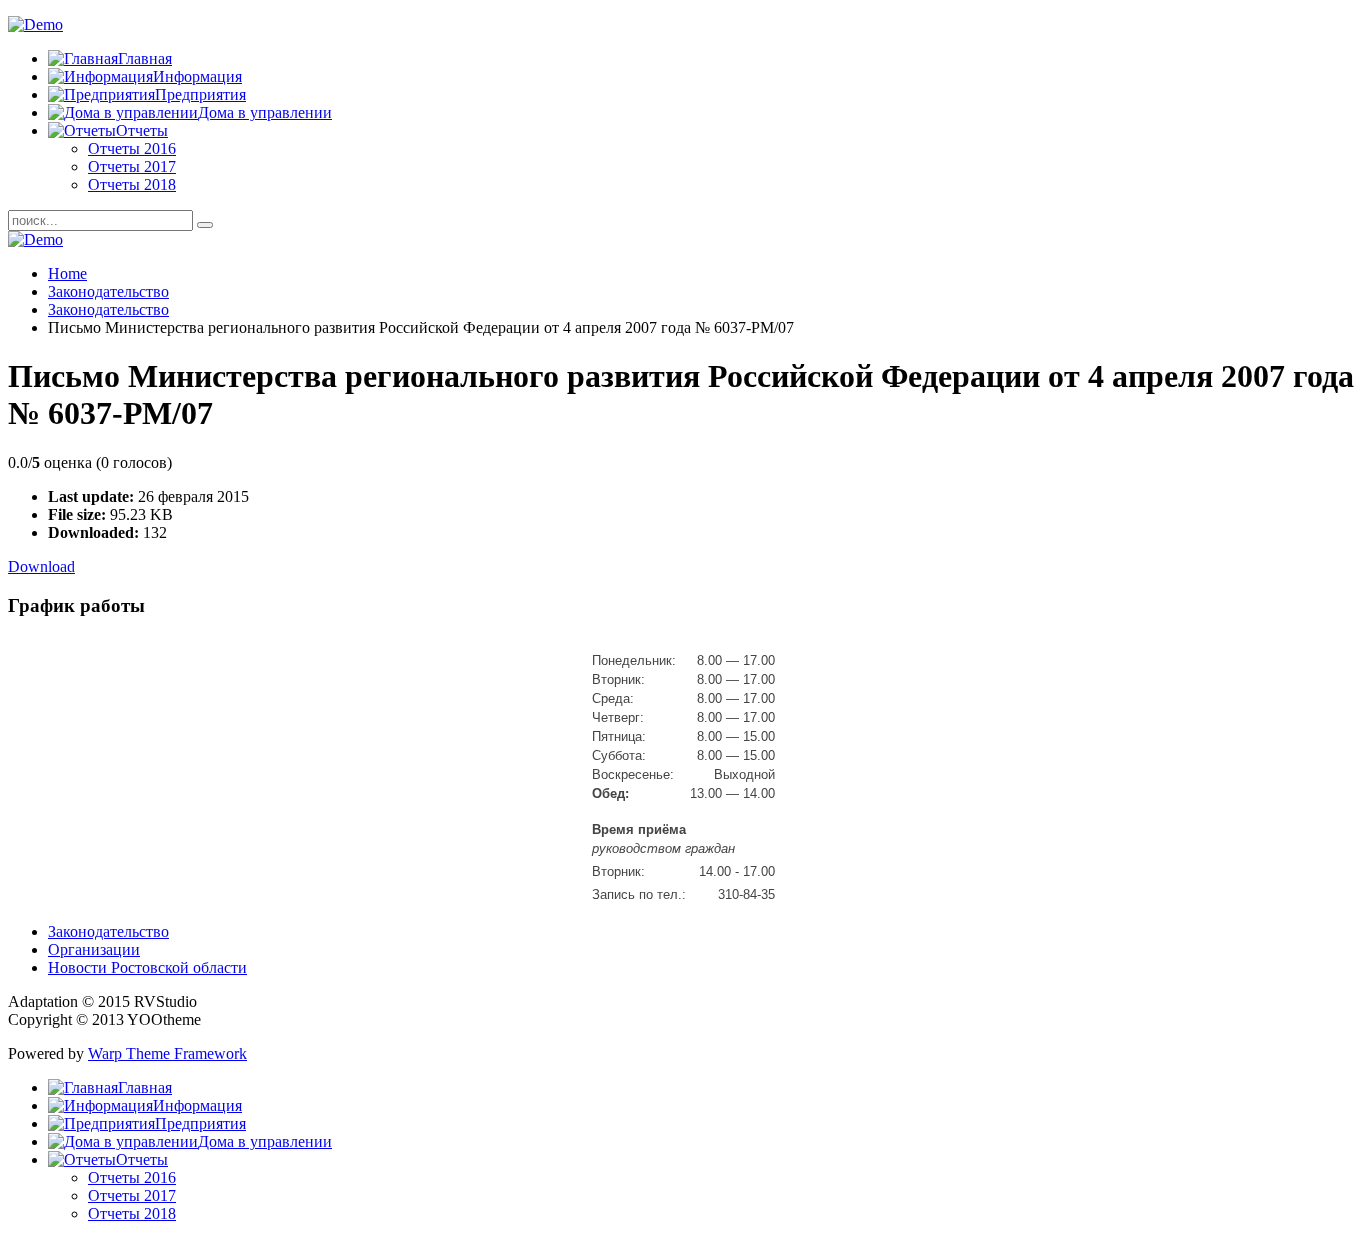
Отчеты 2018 (132, 184)
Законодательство (108, 291)
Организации (94, 949)
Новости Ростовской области (147, 967)
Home (67, 273)
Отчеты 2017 (132, 166)
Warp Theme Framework (167, 1053)
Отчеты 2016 (132, 148)
